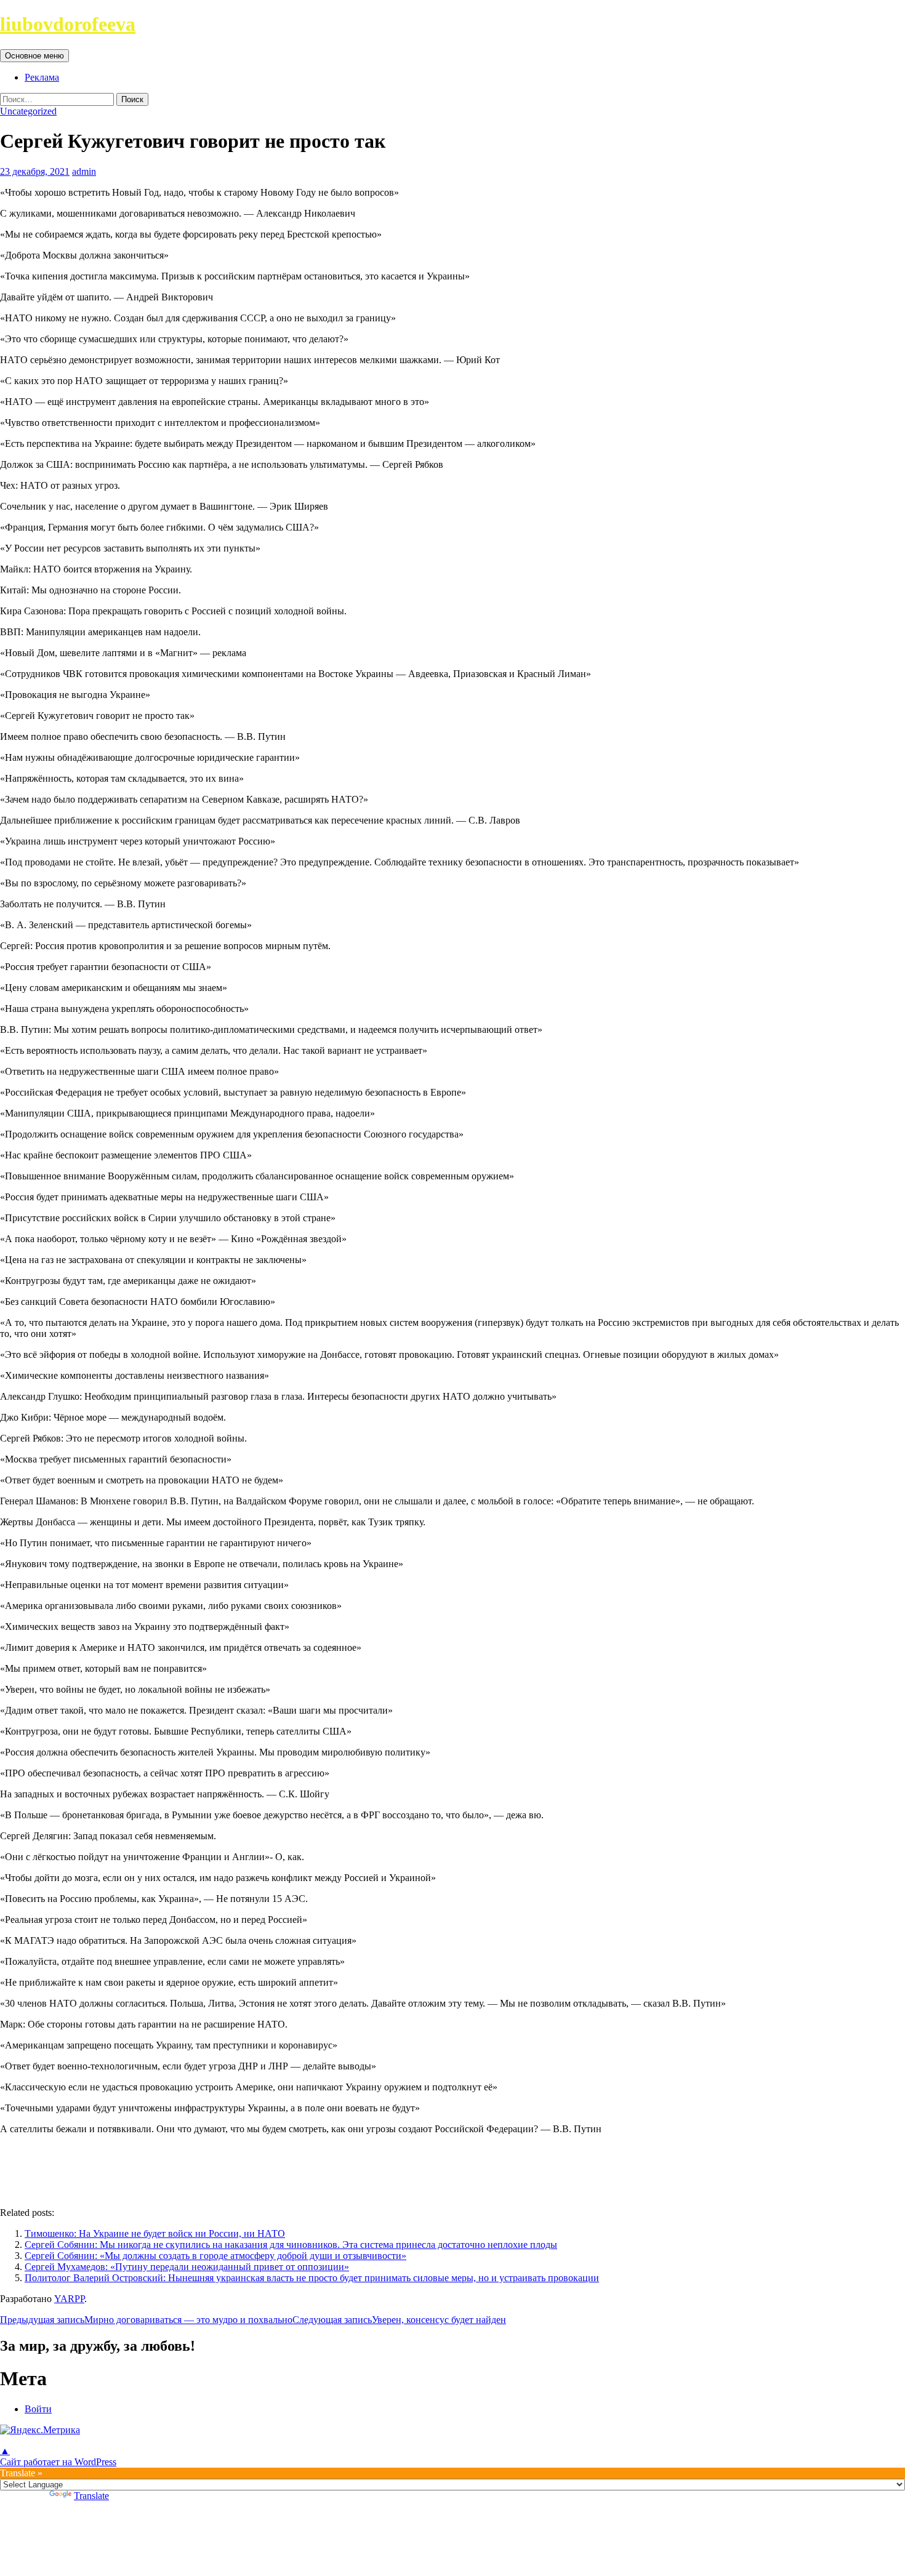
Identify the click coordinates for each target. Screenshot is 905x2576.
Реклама (42, 77)
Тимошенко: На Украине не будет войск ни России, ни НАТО (155, 2233)
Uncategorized (28, 111)
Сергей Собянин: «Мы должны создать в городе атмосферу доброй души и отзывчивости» (215, 2256)
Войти (38, 2409)
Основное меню (34, 56)
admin (84, 171)
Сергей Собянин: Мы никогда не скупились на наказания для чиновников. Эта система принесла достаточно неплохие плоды (291, 2245)
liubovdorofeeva (68, 24)
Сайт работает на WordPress (58, 2462)
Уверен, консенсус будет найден (399, 2320)
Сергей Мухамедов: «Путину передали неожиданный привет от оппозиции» (187, 2267)
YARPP (69, 2299)
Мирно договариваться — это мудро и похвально (146, 2320)
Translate (91, 2496)
